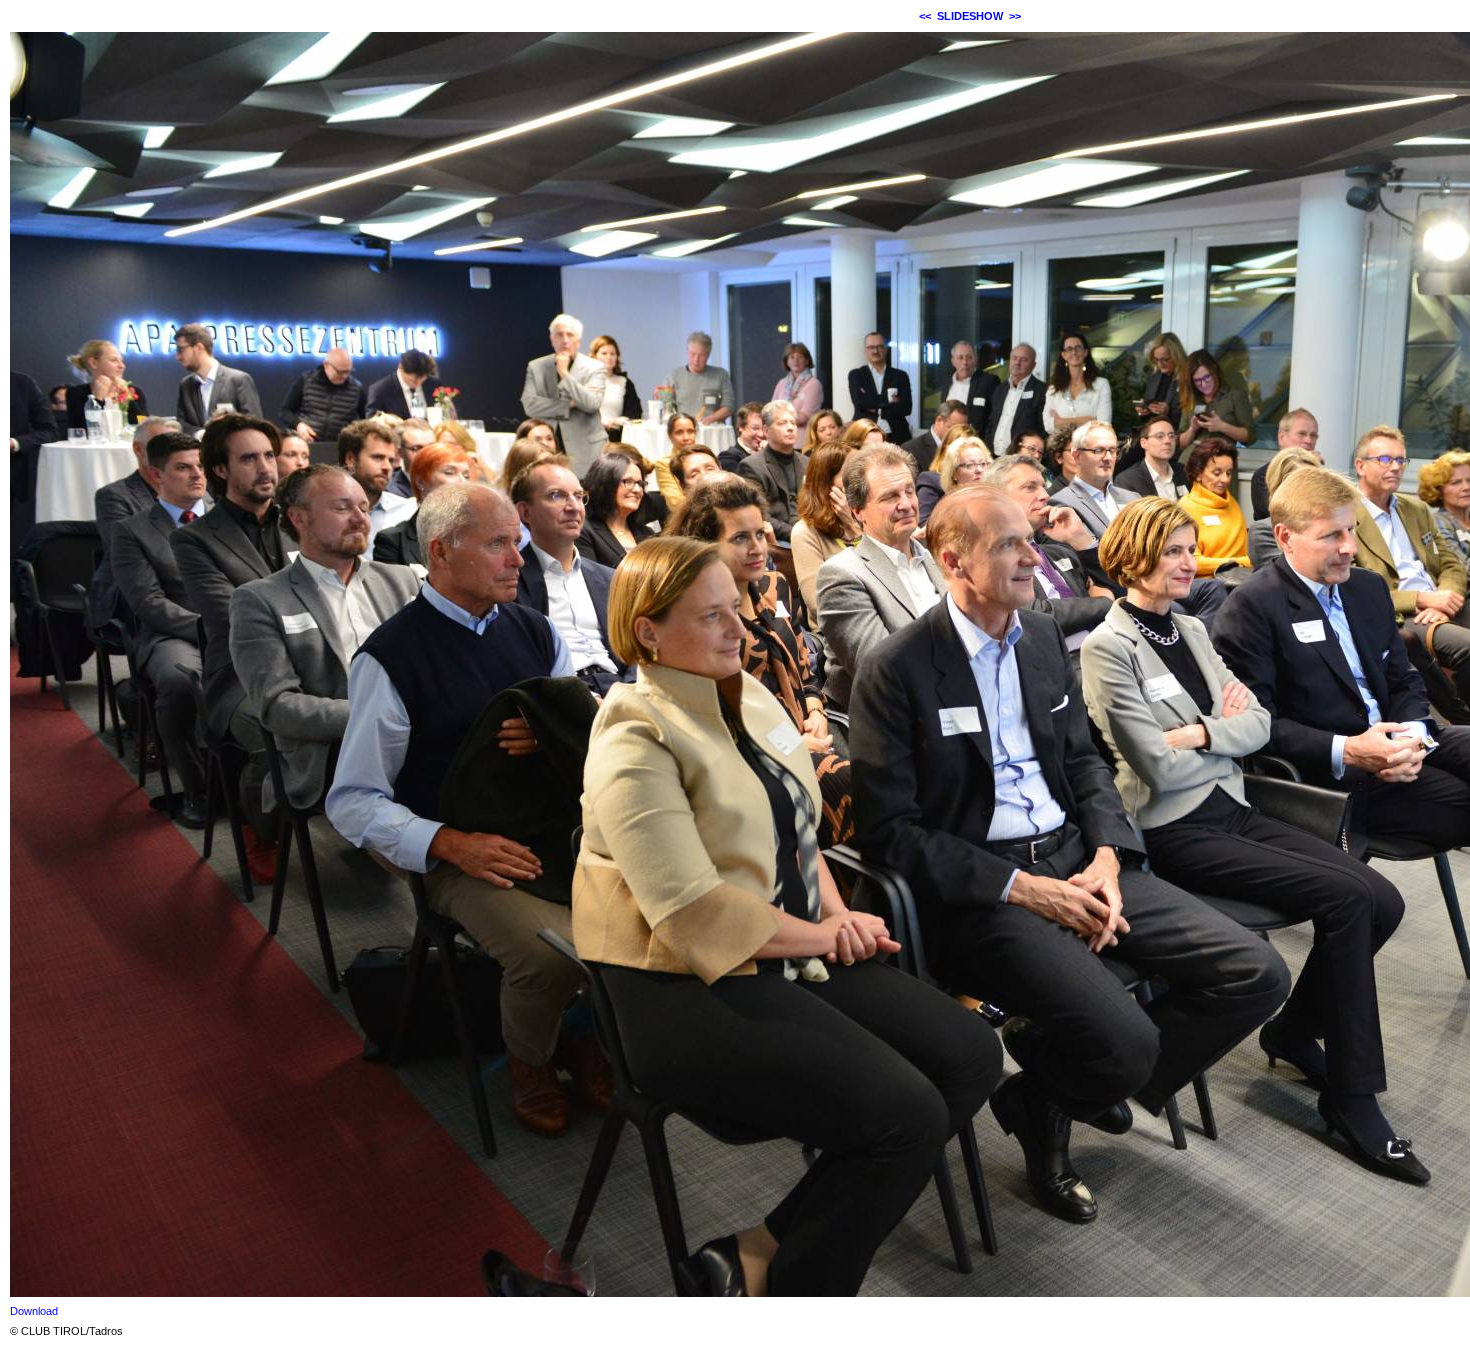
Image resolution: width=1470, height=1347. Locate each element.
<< (925, 16)
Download (34, 1311)
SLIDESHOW (970, 16)
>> (1015, 16)
